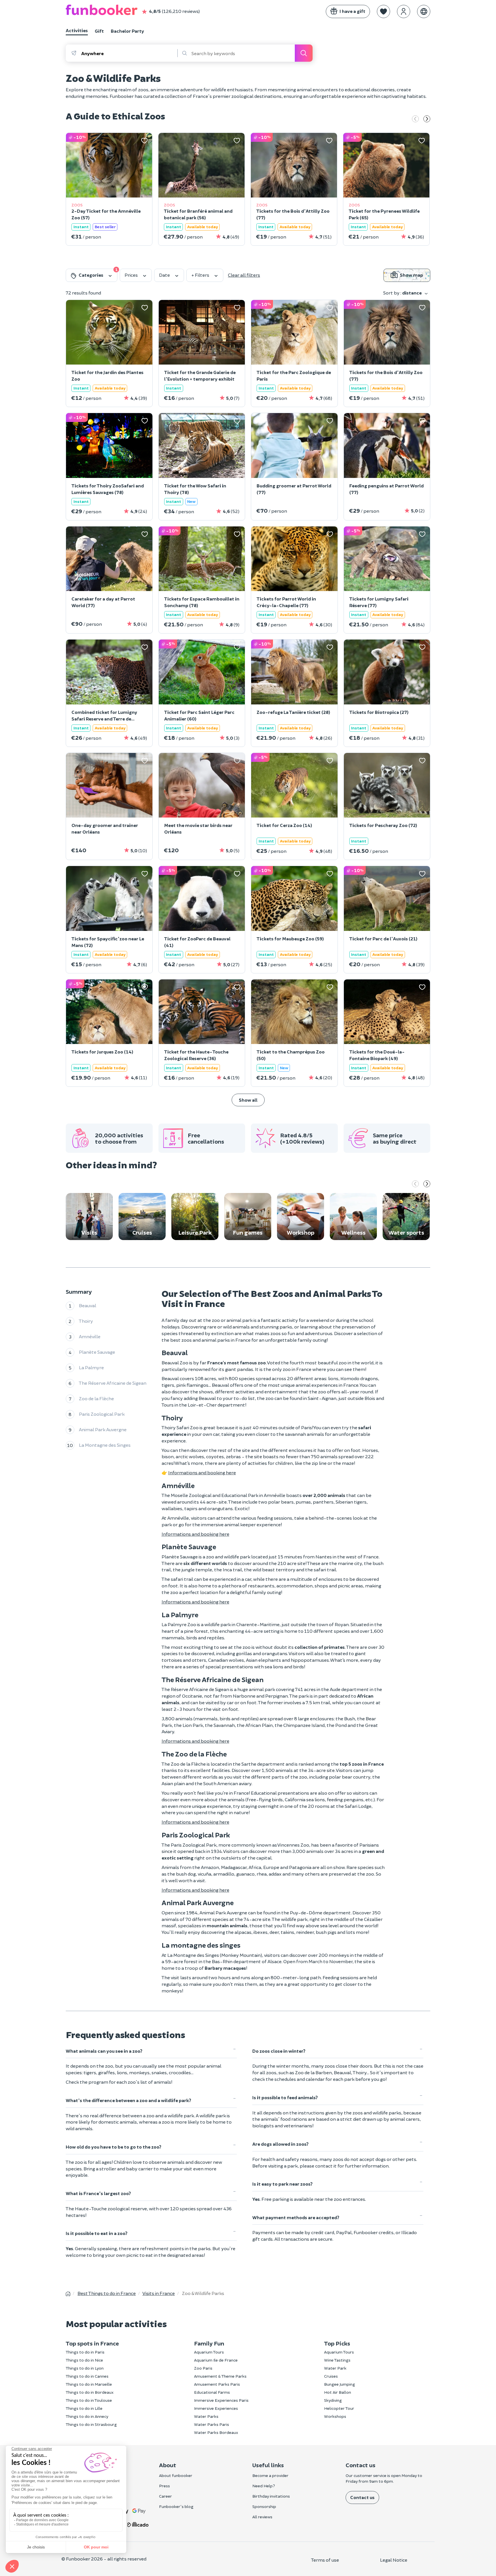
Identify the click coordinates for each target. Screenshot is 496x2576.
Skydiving (333, 2400)
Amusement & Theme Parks (220, 2376)
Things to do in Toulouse (89, 2400)
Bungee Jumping (340, 2384)
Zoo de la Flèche (96, 1398)
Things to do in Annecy (87, 2416)
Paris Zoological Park (102, 1414)
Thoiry (86, 1321)
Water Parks (206, 2416)
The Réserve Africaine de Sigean (113, 1383)
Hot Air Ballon (338, 2392)
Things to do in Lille (84, 2408)
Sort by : (402, 293)
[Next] (427, 119)
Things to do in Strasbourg (91, 2424)
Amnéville (90, 1336)
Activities (77, 30)
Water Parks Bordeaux (216, 2432)
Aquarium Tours (209, 2352)
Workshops (335, 2416)
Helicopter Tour (339, 2408)
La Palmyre (91, 1367)
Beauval (88, 1305)
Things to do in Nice (84, 2360)
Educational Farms (212, 2392)
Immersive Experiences (216, 2408)
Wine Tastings (337, 2360)
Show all (248, 1100)
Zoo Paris (203, 2368)
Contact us (362, 2497)
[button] (383, 11)
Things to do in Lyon (85, 2368)
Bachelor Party (127, 31)
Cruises (331, 2376)
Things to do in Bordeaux (90, 2392)
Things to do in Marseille (89, 2384)
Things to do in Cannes (87, 2376)
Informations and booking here (202, 1472)
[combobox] (129, 53)
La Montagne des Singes (105, 1445)
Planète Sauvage (97, 1352)
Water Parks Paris (212, 2424)
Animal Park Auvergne (103, 1429)
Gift (99, 31)
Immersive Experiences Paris (221, 2400)
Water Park (335, 2368)
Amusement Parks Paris (217, 2384)
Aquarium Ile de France (216, 2360)
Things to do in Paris (85, 2352)
